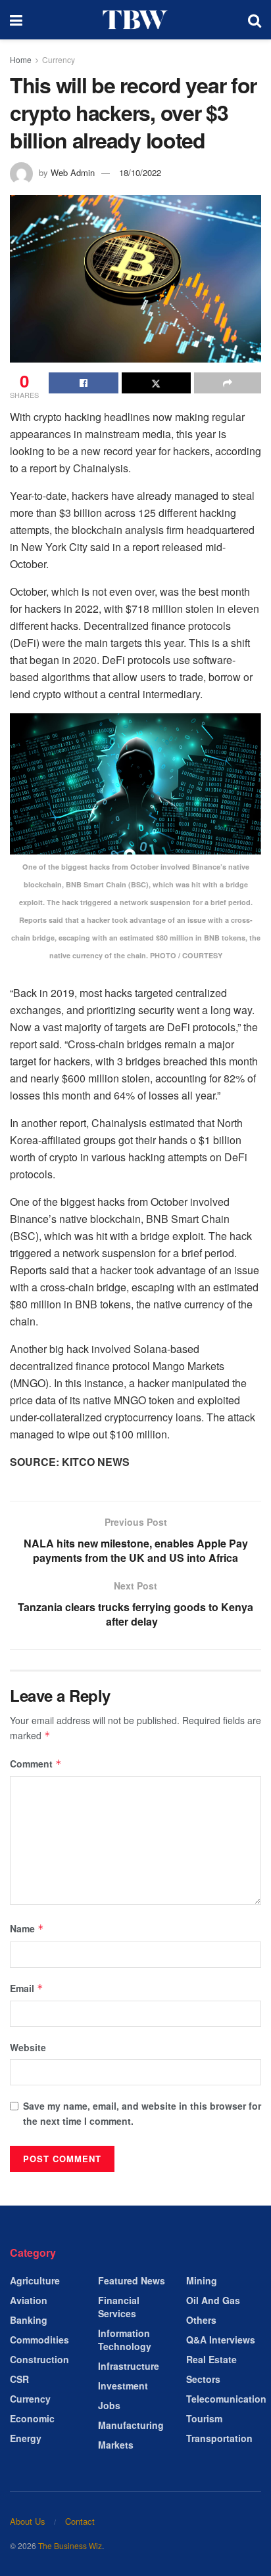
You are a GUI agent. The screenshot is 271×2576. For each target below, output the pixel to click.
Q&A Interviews (221, 2340)
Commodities (39, 2340)
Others (201, 2320)
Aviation (29, 2300)
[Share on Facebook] (84, 383)
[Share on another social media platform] (228, 383)
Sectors (203, 2379)
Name (27, 1928)
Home (21, 59)
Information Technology (125, 2340)
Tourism (204, 2418)
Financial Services (119, 2307)
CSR (19, 2379)
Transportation (219, 2438)
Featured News (132, 2280)
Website (28, 2047)
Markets (116, 2445)
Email (27, 1988)
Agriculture (35, 2280)
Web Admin (73, 172)
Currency (59, 59)
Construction (39, 2359)
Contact (80, 2521)
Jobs (109, 2405)
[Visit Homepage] (135, 20)
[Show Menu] (16, 20)
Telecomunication (226, 2399)
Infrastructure (129, 2366)
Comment (36, 1764)
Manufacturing (131, 2425)
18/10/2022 (140, 172)
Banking (29, 2320)
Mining (202, 2280)
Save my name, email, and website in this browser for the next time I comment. (142, 2113)
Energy (26, 2438)
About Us (28, 2521)
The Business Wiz (70, 2545)
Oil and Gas (213, 2300)
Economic (32, 2418)
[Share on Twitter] (157, 383)
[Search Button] (255, 20)
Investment (123, 2386)
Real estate (211, 2359)
